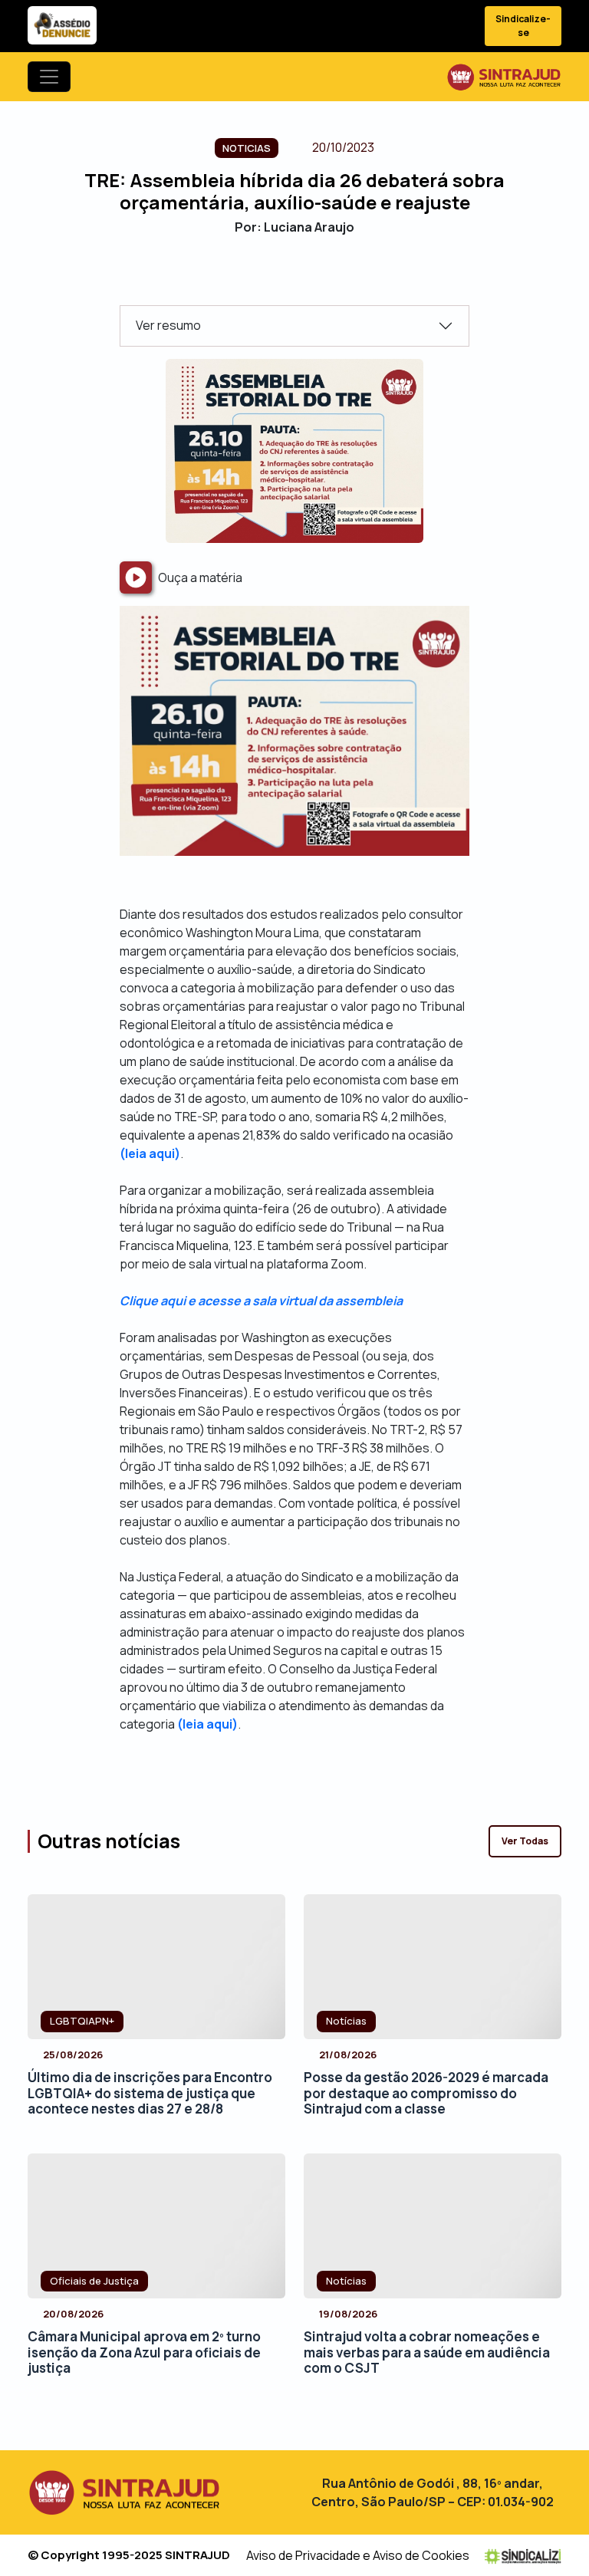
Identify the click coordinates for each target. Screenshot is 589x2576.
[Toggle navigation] (49, 77)
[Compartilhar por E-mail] (308, 279)
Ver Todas (525, 1841)
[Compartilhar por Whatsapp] (335, 279)
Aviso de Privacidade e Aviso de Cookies (358, 2555)
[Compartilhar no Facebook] (254, 279)
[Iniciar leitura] (136, 577)
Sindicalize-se (523, 26)
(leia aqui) (150, 1153)
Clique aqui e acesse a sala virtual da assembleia (261, 1301)
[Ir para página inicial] (504, 77)
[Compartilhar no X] (281, 279)
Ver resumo (168, 325)
